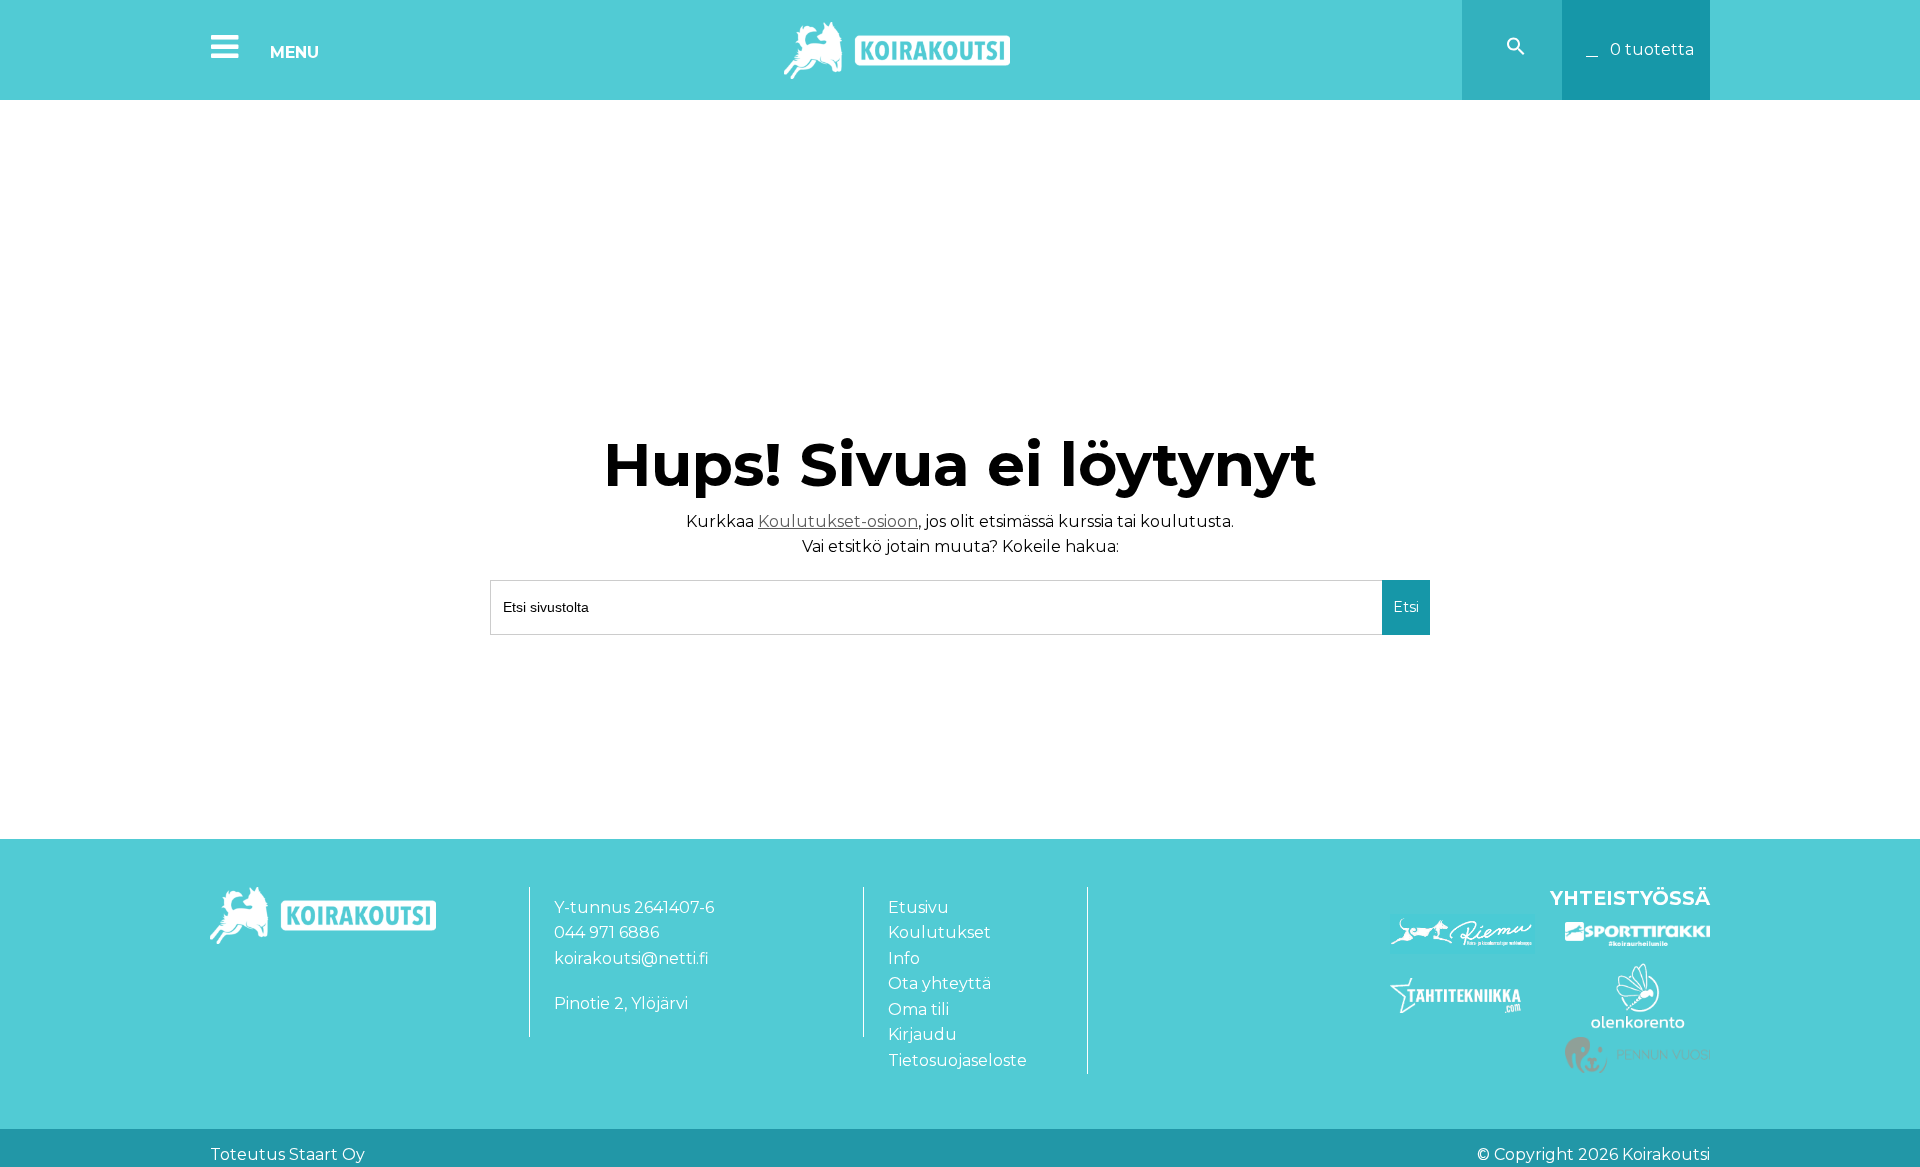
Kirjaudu (922, 1034)
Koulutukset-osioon (838, 521)
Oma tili (918, 1009)
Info (904, 958)
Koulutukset (939, 932)
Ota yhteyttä (939, 983)
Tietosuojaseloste (957, 1060)
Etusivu (918, 907)
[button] (1516, 50)
